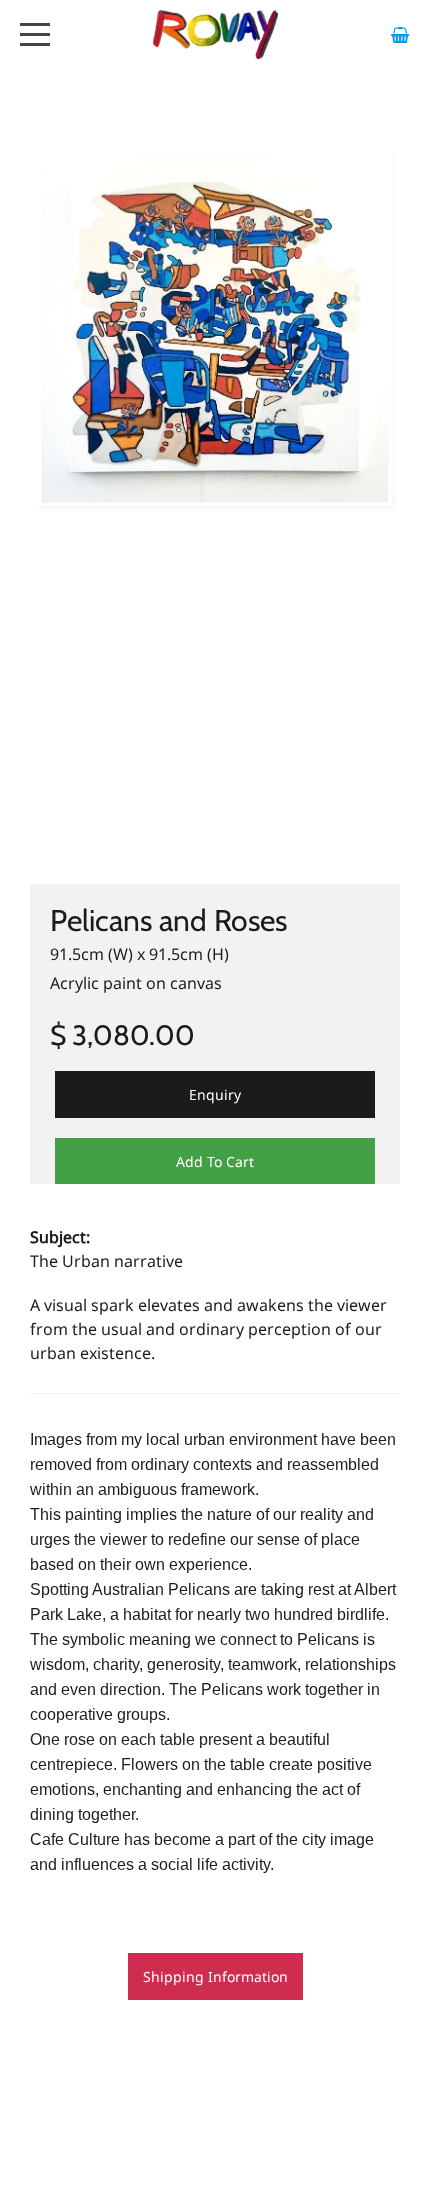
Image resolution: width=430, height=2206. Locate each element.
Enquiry (215, 1094)
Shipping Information (215, 1976)
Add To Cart (215, 1161)
